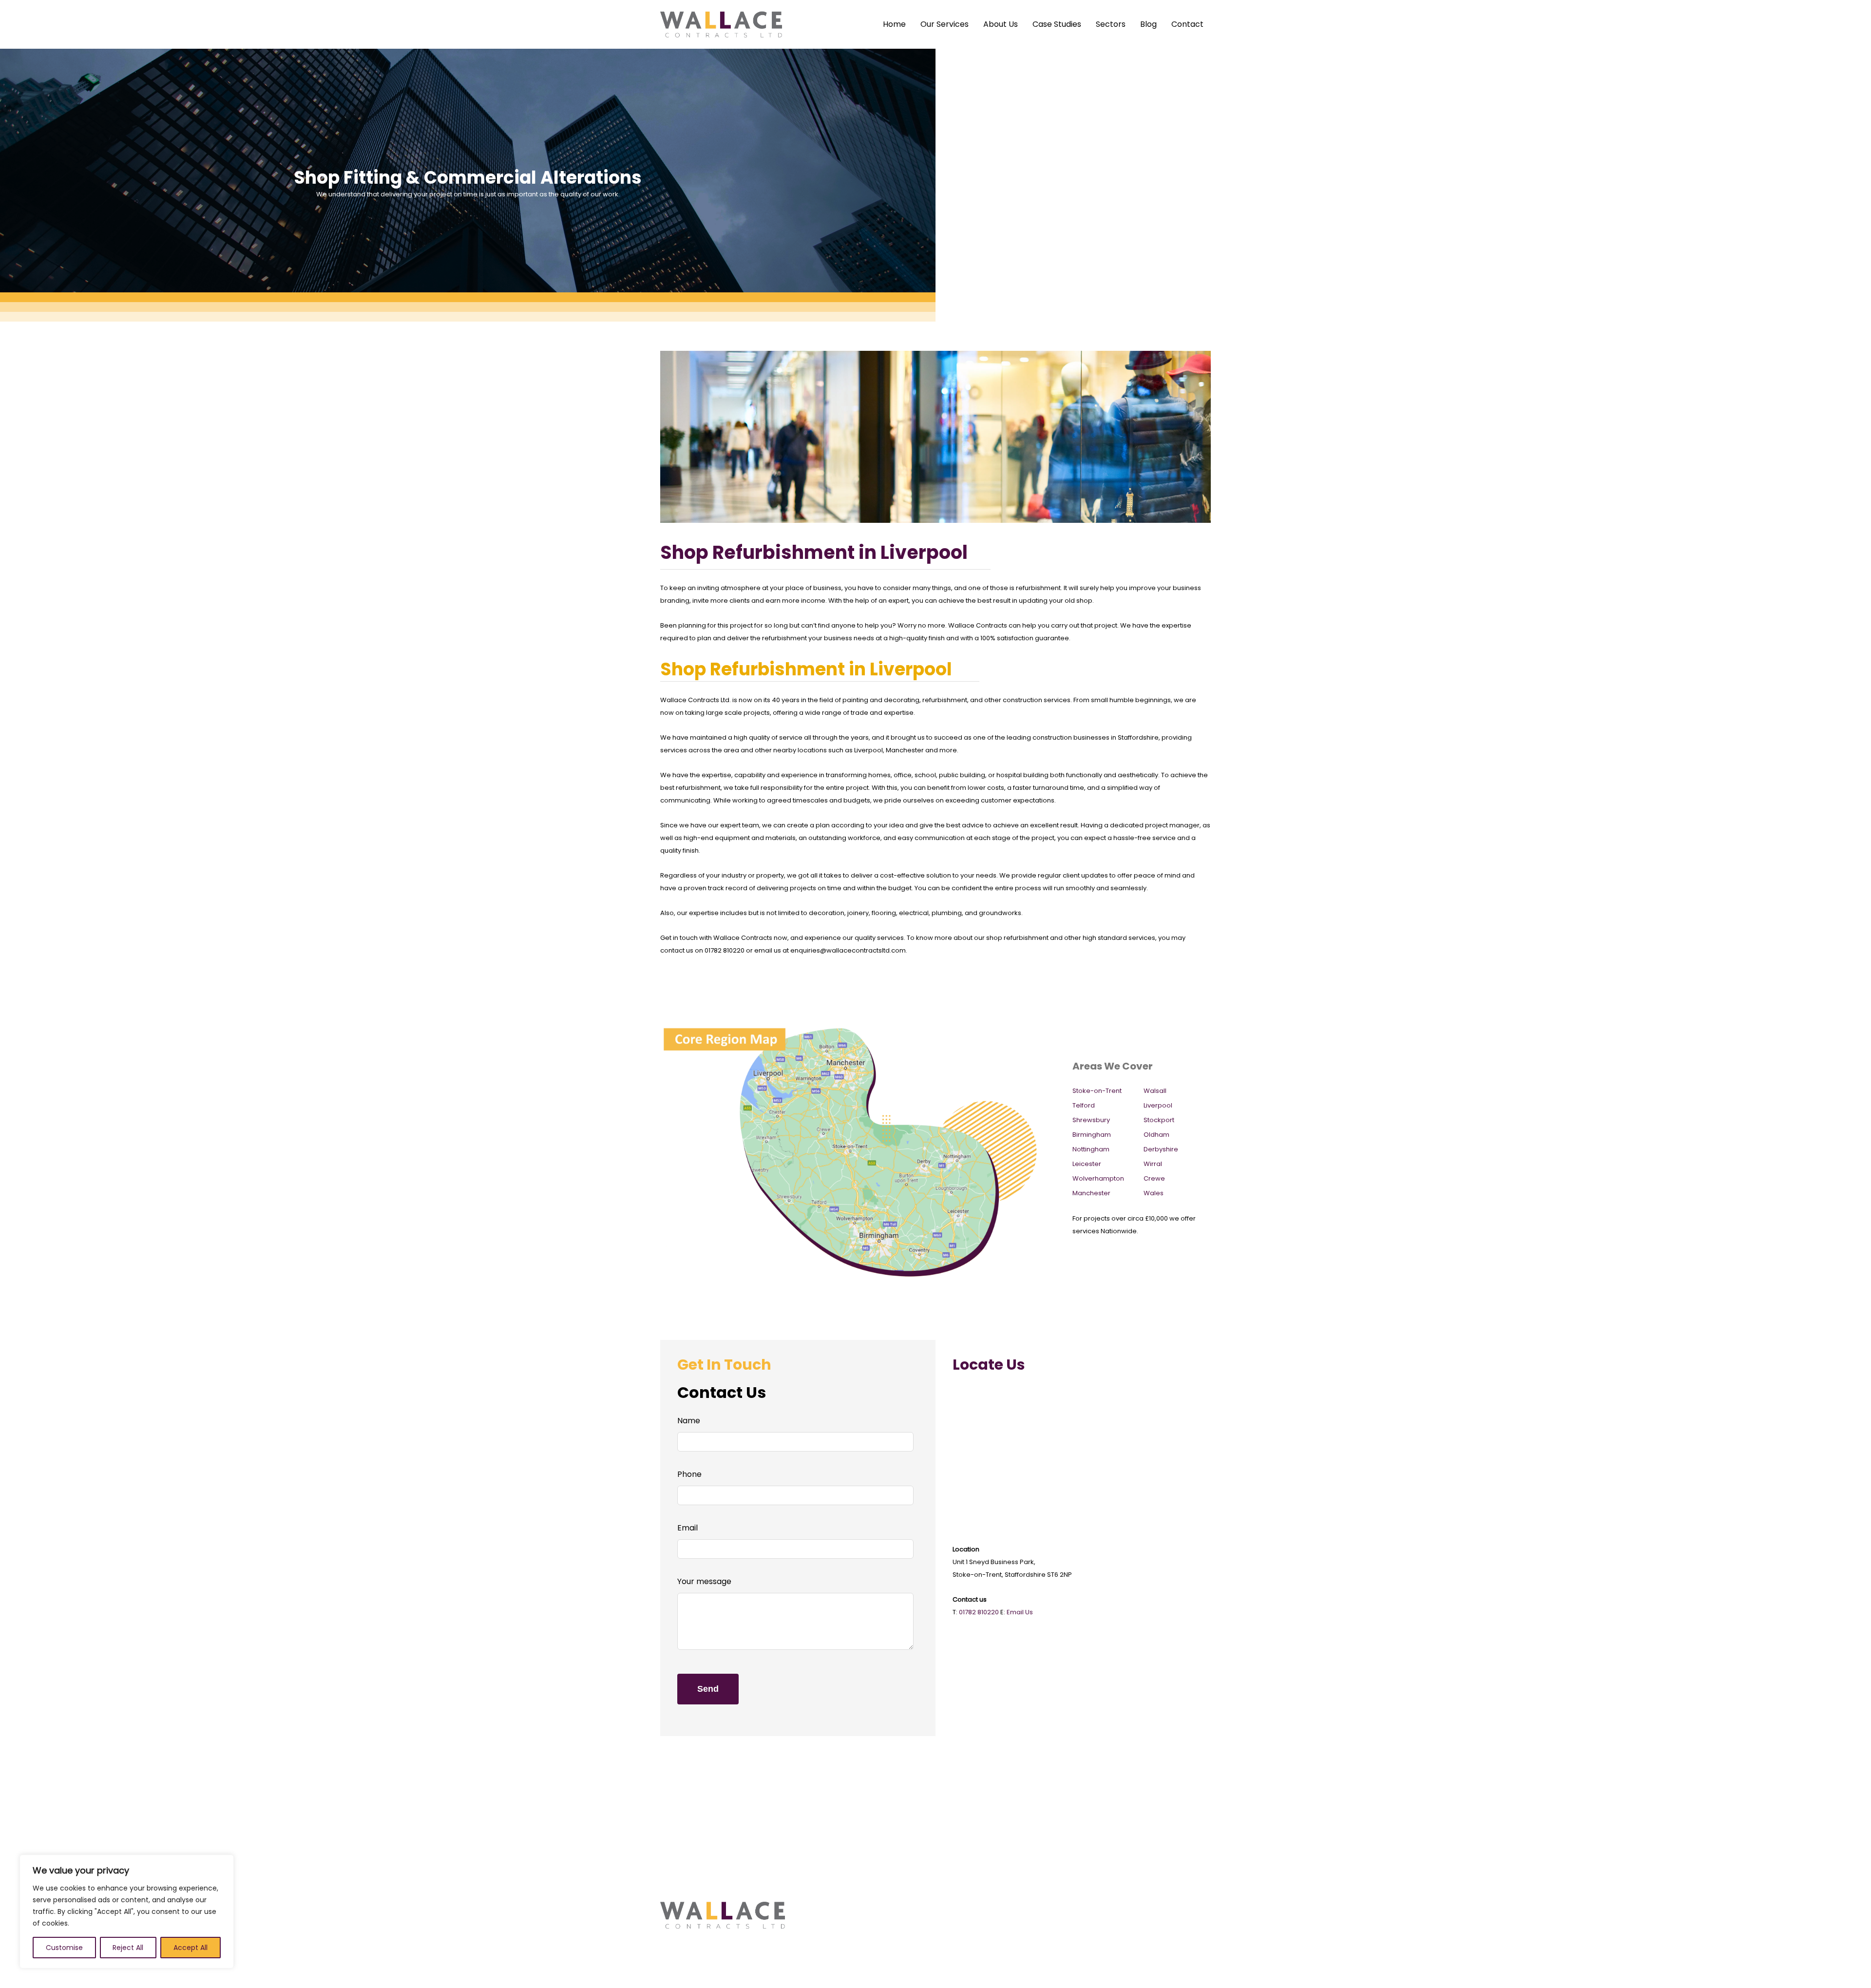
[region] (127, 1912)
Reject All (128, 1948)
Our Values (965, 1921)
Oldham (1156, 1135)
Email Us (1020, 1612)
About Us (1001, 24)
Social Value (967, 1946)
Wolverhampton (1098, 1178)
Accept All (191, 1948)
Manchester (1091, 1193)
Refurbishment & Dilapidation (848, 1933)
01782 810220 (979, 1612)
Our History (965, 1908)
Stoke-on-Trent (1097, 1091)
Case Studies (1057, 24)
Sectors (1111, 24)
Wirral (1153, 1164)
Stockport (1159, 1120)
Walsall (1155, 1091)
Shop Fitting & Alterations (841, 1946)
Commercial (825, 1908)
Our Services (945, 24)
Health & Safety (972, 1933)
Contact (1187, 24)
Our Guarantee (972, 1971)
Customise (64, 1948)
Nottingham (1091, 1149)
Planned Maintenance (837, 1959)
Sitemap (1032, 1921)
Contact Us (1036, 1908)
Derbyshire (1161, 1149)
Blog (1148, 24)
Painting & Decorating (836, 1921)
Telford (1084, 1105)
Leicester (1087, 1164)
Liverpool (1158, 1105)
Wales (1154, 1193)
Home (894, 24)
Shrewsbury (1091, 1120)
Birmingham (1092, 1135)
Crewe (1154, 1178)
